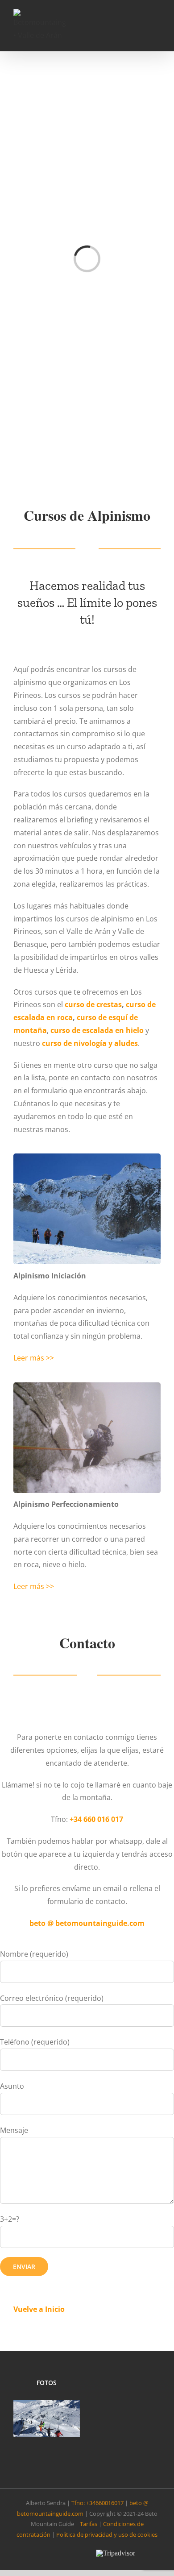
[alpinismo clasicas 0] (87, 1157)
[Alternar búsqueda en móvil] (141, 25)
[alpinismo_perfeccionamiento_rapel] (87, 1386)
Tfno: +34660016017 (97, 2503)
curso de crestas (93, 1004)
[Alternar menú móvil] (157, 25)
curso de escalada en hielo (97, 1030)
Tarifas (89, 2524)
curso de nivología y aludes (90, 1043)
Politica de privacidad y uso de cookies (107, 2535)
